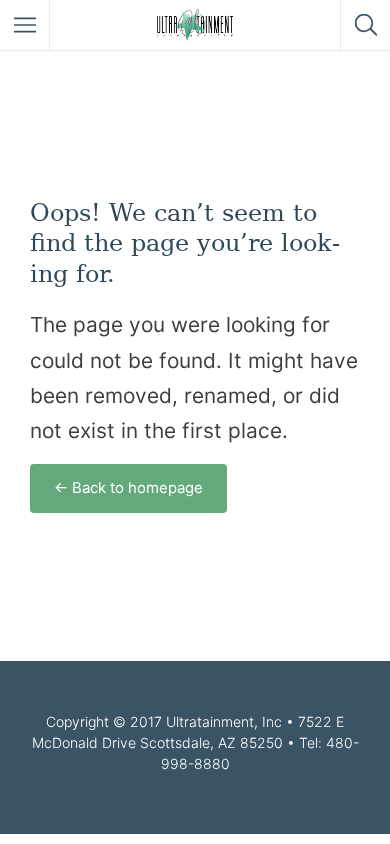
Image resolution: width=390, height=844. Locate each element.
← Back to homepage (128, 488)
